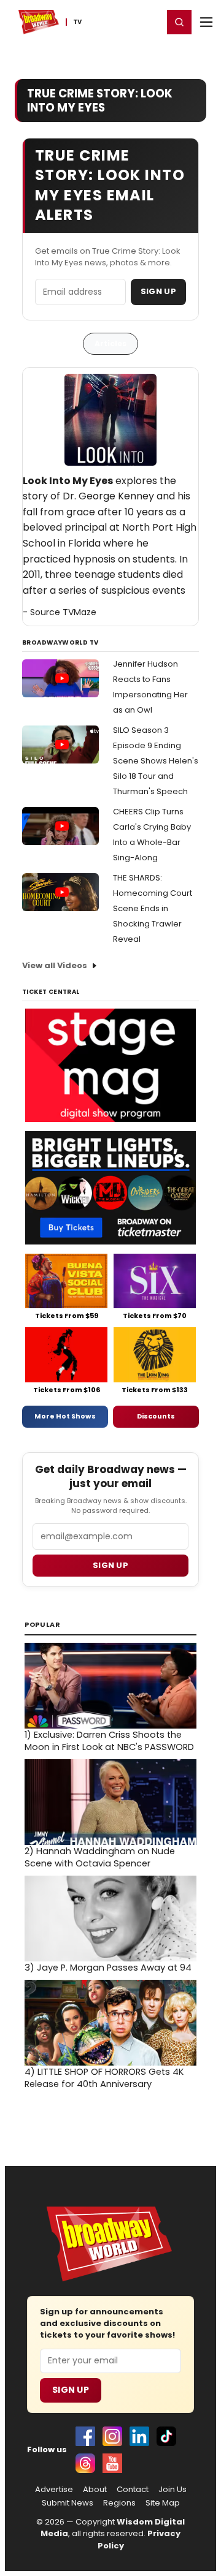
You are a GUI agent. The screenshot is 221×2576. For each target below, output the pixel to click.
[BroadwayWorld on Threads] (85, 2463)
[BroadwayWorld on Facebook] (85, 2436)
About (95, 2490)
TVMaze (79, 612)
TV (77, 22)
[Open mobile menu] (206, 22)
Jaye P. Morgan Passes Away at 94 (108, 1968)
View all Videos (55, 965)
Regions (119, 2503)
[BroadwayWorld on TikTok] (166, 2436)
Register (114, 21)
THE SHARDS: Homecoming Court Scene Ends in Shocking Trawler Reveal (153, 908)
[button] (179, 22)
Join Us (173, 2490)
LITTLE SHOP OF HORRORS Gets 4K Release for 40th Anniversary (104, 2078)
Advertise (54, 2490)
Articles (110, 343)
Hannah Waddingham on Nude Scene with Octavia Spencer (100, 1857)
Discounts (156, 1416)
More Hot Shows (65, 1416)
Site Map (163, 2503)
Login (148, 21)
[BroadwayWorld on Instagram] (112, 2436)
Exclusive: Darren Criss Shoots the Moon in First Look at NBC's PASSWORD (109, 1741)
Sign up (110, 1565)
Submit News (68, 2503)
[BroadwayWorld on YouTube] (112, 2463)
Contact (133, 2490)
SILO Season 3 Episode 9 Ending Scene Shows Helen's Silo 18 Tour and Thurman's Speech (156, 761)
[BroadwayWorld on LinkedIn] (139, 2436)
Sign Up (158, 291)
